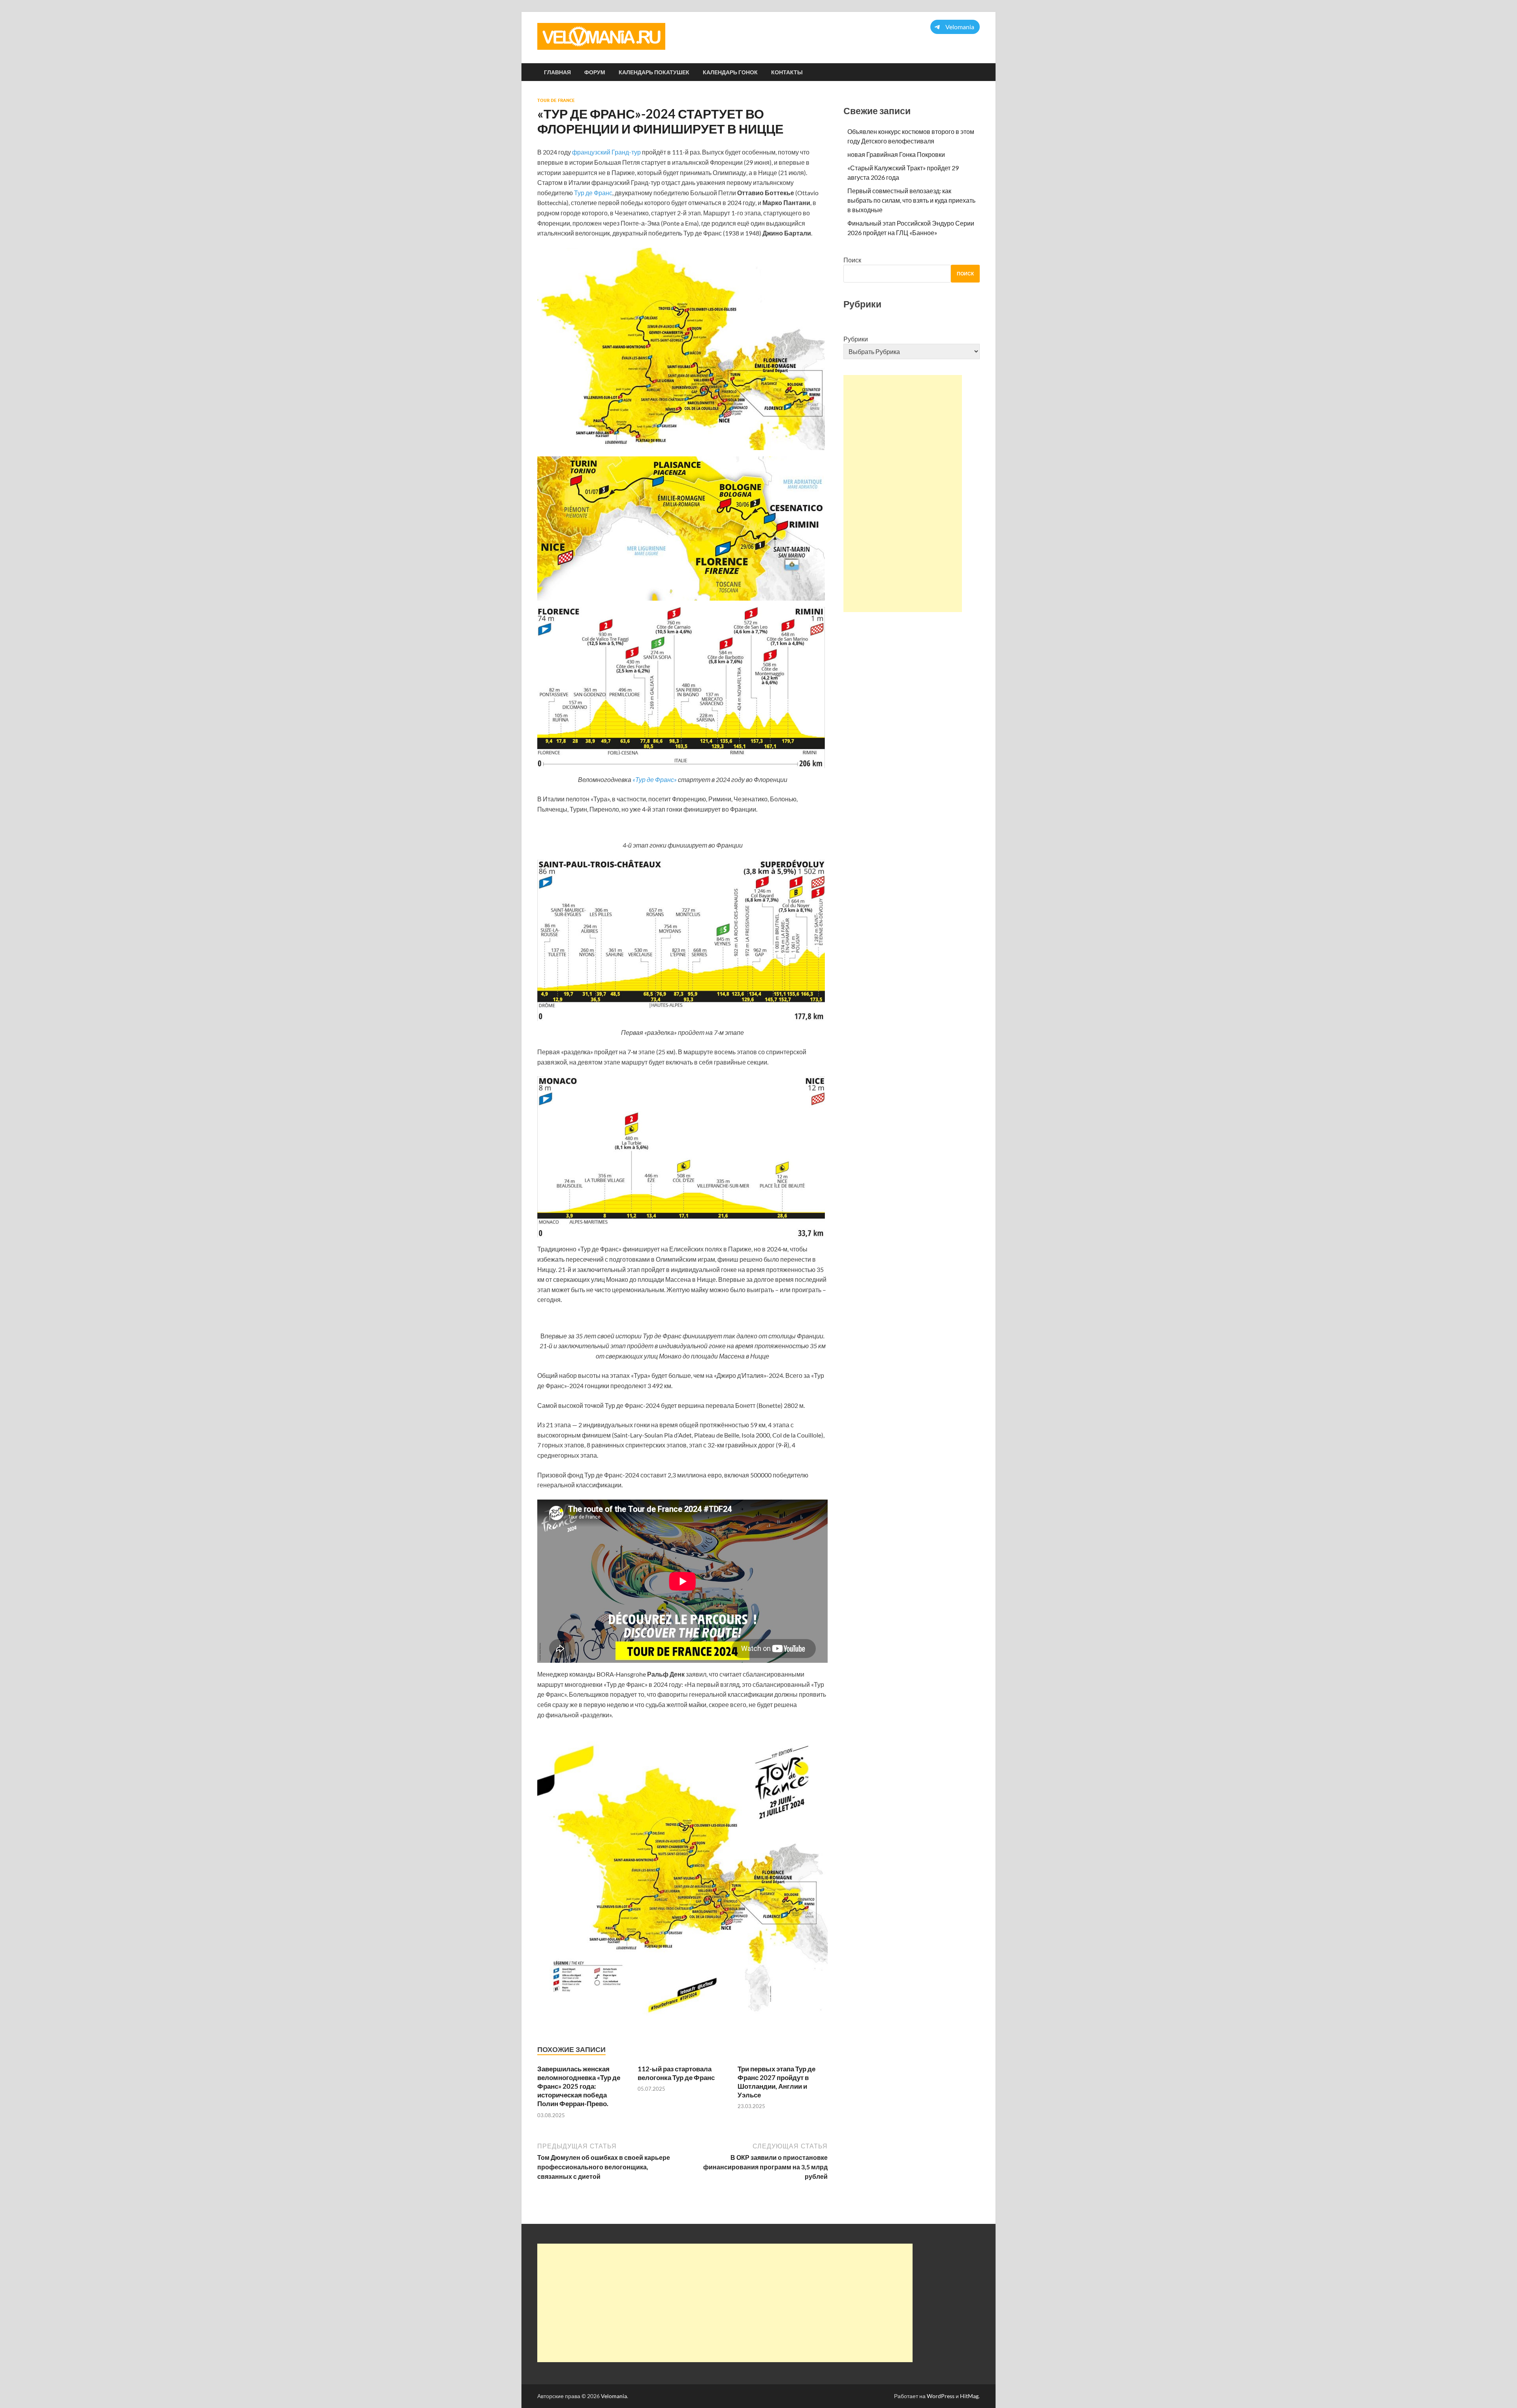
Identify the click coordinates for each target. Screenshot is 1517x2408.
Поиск (852, 260)
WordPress (941, 2396)
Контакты (787, 72)
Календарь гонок (730, 72)
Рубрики (856, 339)
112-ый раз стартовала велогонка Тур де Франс (676, 2073)
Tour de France (556, 100)
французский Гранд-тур (606, 152)
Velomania (614, 2396)
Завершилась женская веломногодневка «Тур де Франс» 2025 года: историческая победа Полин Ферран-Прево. (579, 2086)
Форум (595, 72)
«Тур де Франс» (655, 779)
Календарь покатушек (654, 72)
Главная (557, 72)
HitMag (969, 2396)
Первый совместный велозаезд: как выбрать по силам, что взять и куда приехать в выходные (911, 200)
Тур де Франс (593, 193)
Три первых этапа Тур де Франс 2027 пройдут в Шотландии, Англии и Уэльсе (776, 2082)
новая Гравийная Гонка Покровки (896, 154)
